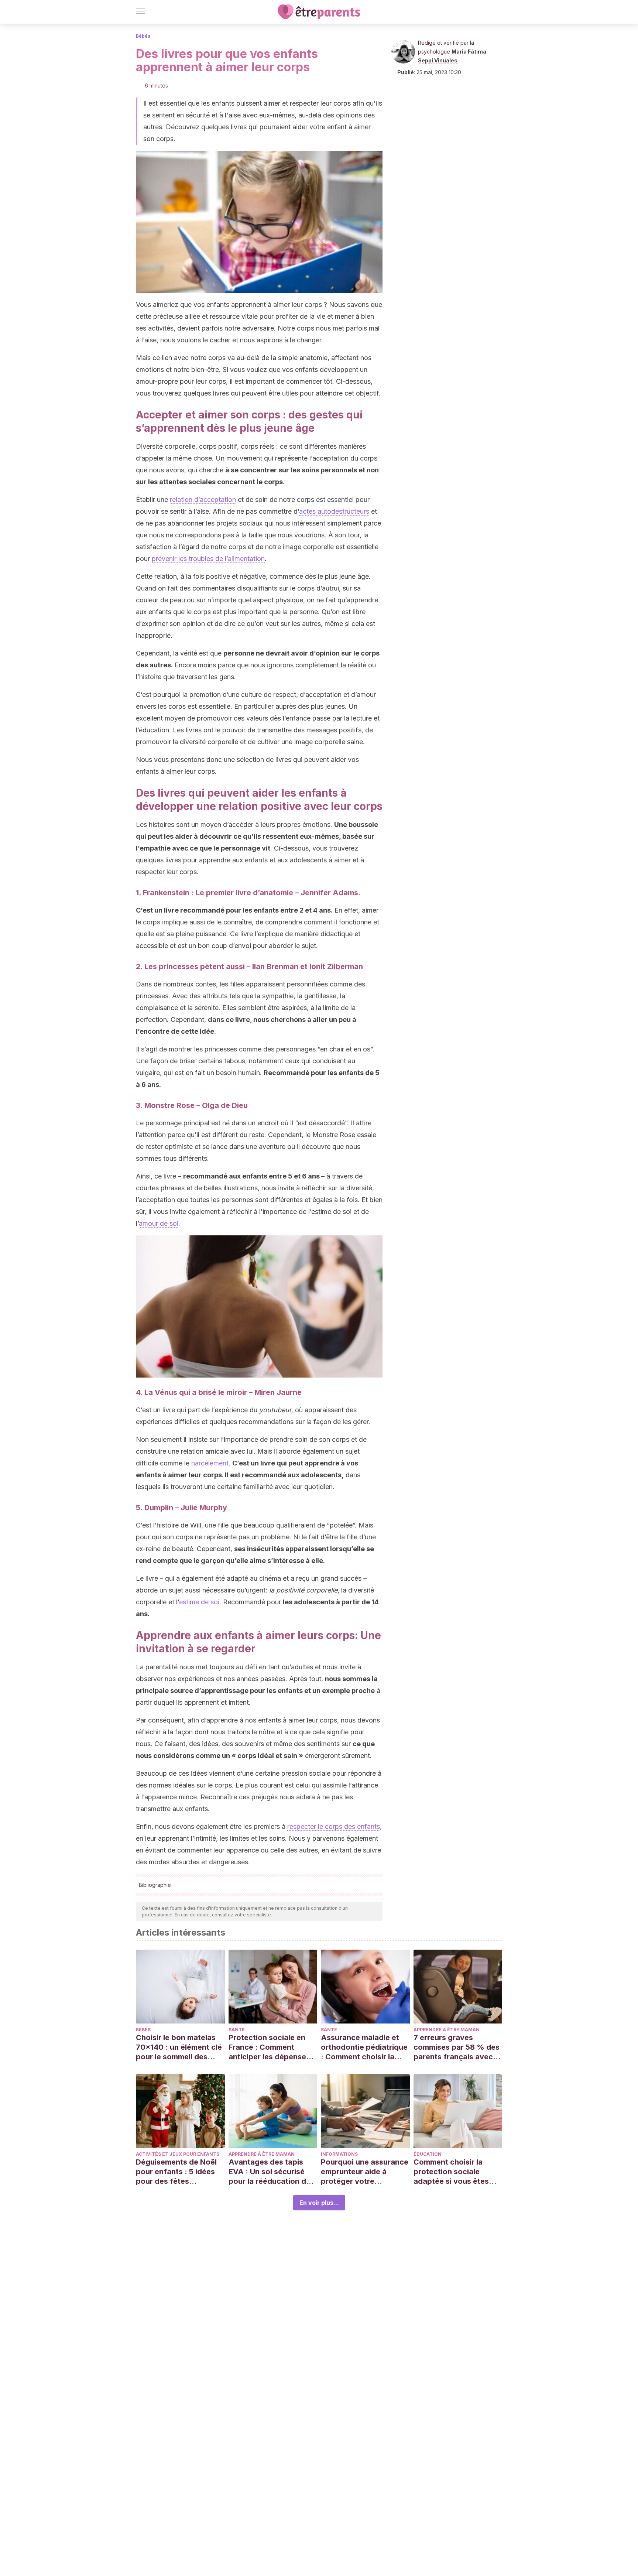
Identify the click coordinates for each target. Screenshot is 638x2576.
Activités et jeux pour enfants (178, 2154)
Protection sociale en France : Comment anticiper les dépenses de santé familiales (269, 2047)
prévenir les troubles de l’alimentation (208, 559)
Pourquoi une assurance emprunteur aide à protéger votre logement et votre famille (365, 2172)
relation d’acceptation (203, 500)
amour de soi (159, 1223)
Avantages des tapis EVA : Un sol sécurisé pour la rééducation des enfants (272, 2172)
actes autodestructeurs (334, 511)
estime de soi (199, 1602)
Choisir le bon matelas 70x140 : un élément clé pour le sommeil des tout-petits (179, 2047)
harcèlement (210, 1463)
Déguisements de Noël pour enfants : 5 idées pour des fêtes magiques (176, 2172)
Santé (237, 2030)
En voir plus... (319, 2203)
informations (339, 2154)
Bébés (143, 36)
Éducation (428, 2154)
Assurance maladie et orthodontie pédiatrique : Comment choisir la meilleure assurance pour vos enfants (364, 2047)
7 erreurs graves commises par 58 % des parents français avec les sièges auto (457, 2047)
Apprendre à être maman (447, 2030)
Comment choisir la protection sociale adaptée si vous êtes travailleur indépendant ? (456, 2172)
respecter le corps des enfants (334, 1826)
